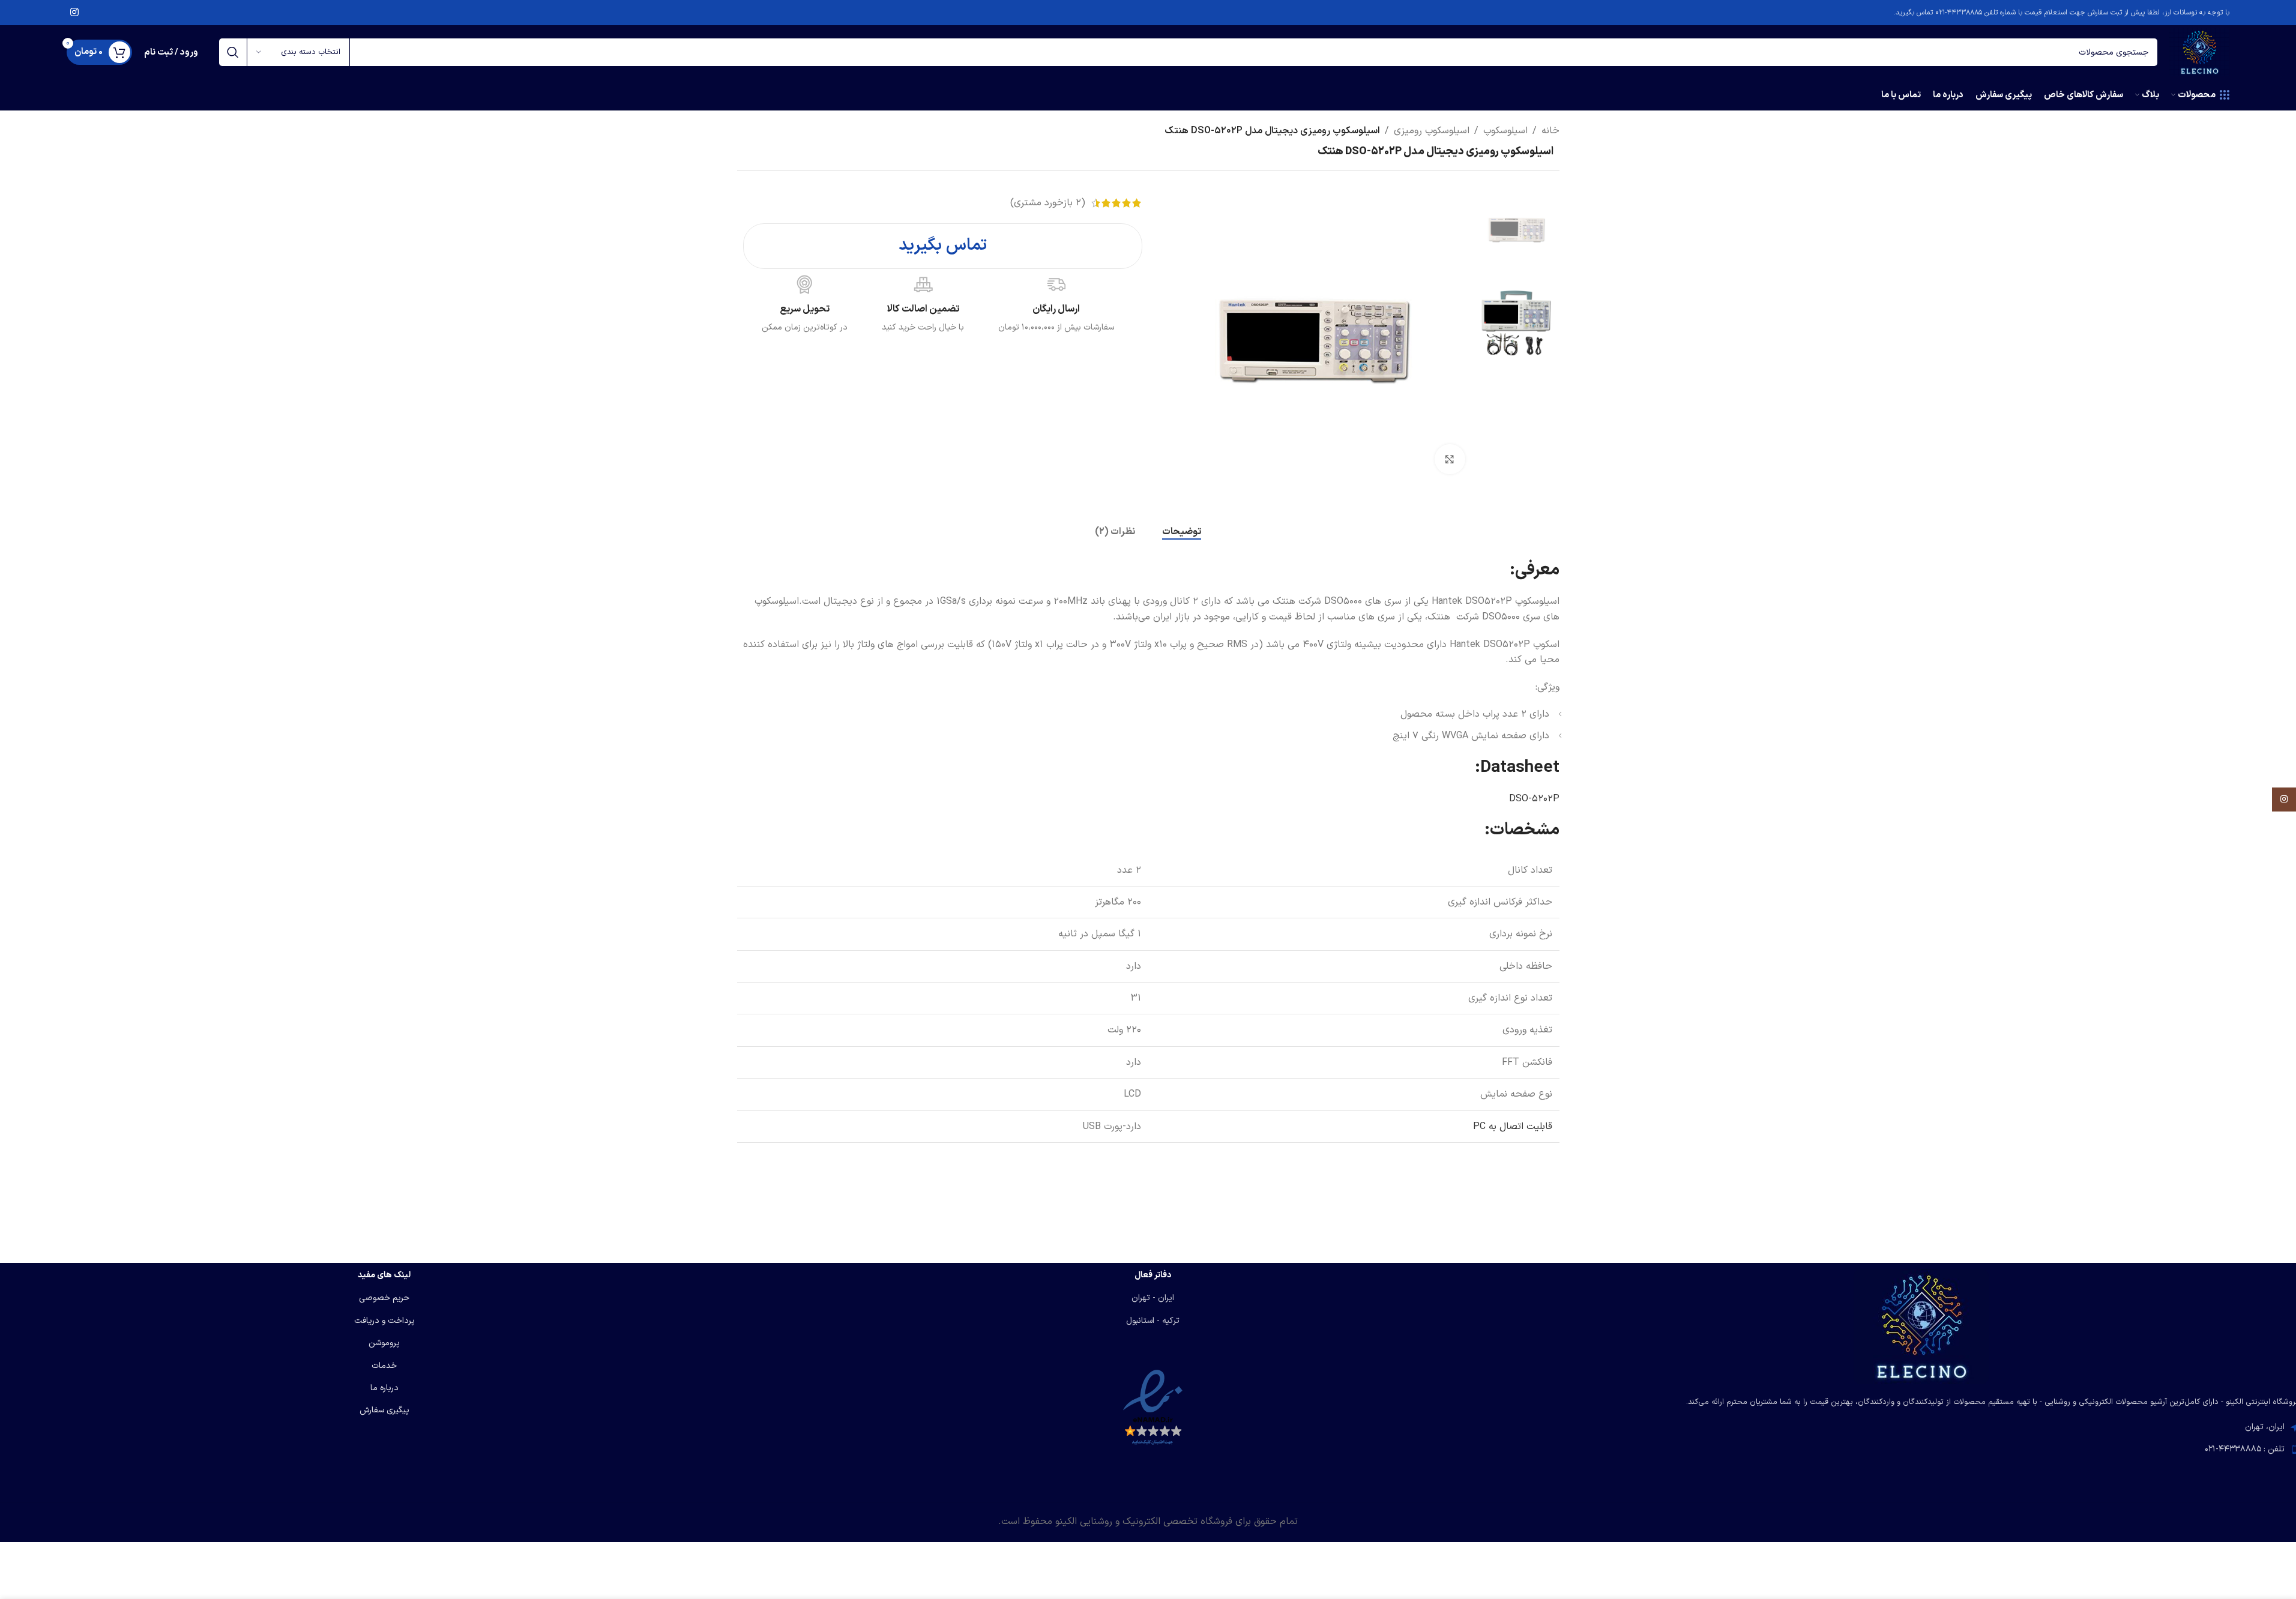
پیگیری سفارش (384, 1410)
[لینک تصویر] (1921, 1326)
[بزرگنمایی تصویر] (1450, 459)
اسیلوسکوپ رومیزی (1432, 131)
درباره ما (384, 1388)
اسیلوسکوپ (1505, 131)
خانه (1550, 131)
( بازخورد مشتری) (1048, 203)
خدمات (384, 1366)
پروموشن (384, 1343)
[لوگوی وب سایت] (2199, 52)
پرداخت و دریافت (384, 1321)
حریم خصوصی (384, 1298)
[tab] (1182, 532)
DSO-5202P (1534, 799)
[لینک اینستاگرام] (75, 13)
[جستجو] (233, 52)
